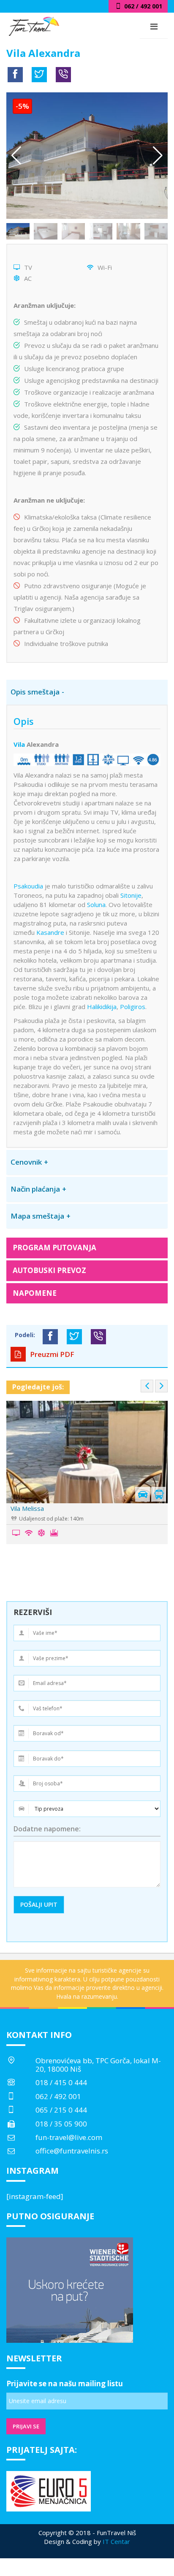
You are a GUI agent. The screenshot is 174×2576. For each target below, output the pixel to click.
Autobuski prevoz (49, 1270)
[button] (158, 156)
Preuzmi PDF (51, 1354)
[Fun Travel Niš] (34, 25)
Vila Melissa (27, 1508)
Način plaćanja (35, 1189)
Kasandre (50, 932)
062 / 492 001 (58, 2096)
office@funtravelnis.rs (72, 2151)
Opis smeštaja (35, 692)
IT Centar (116, 2541)
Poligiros (133, 1007)
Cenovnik (26, 1162)
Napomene (35, 1293)
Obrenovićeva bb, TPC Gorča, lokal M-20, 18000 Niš (98, 2065)
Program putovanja (54, 1248)
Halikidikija (102, 1007)
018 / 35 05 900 (61, 2124)
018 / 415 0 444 (61, 2082)
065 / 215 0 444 (61, 2110)
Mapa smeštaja (37, 1216)
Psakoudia (28, 886)
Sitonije (131, 895)
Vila (19, 744)
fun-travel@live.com (69, 2137)
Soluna (96, 904)
